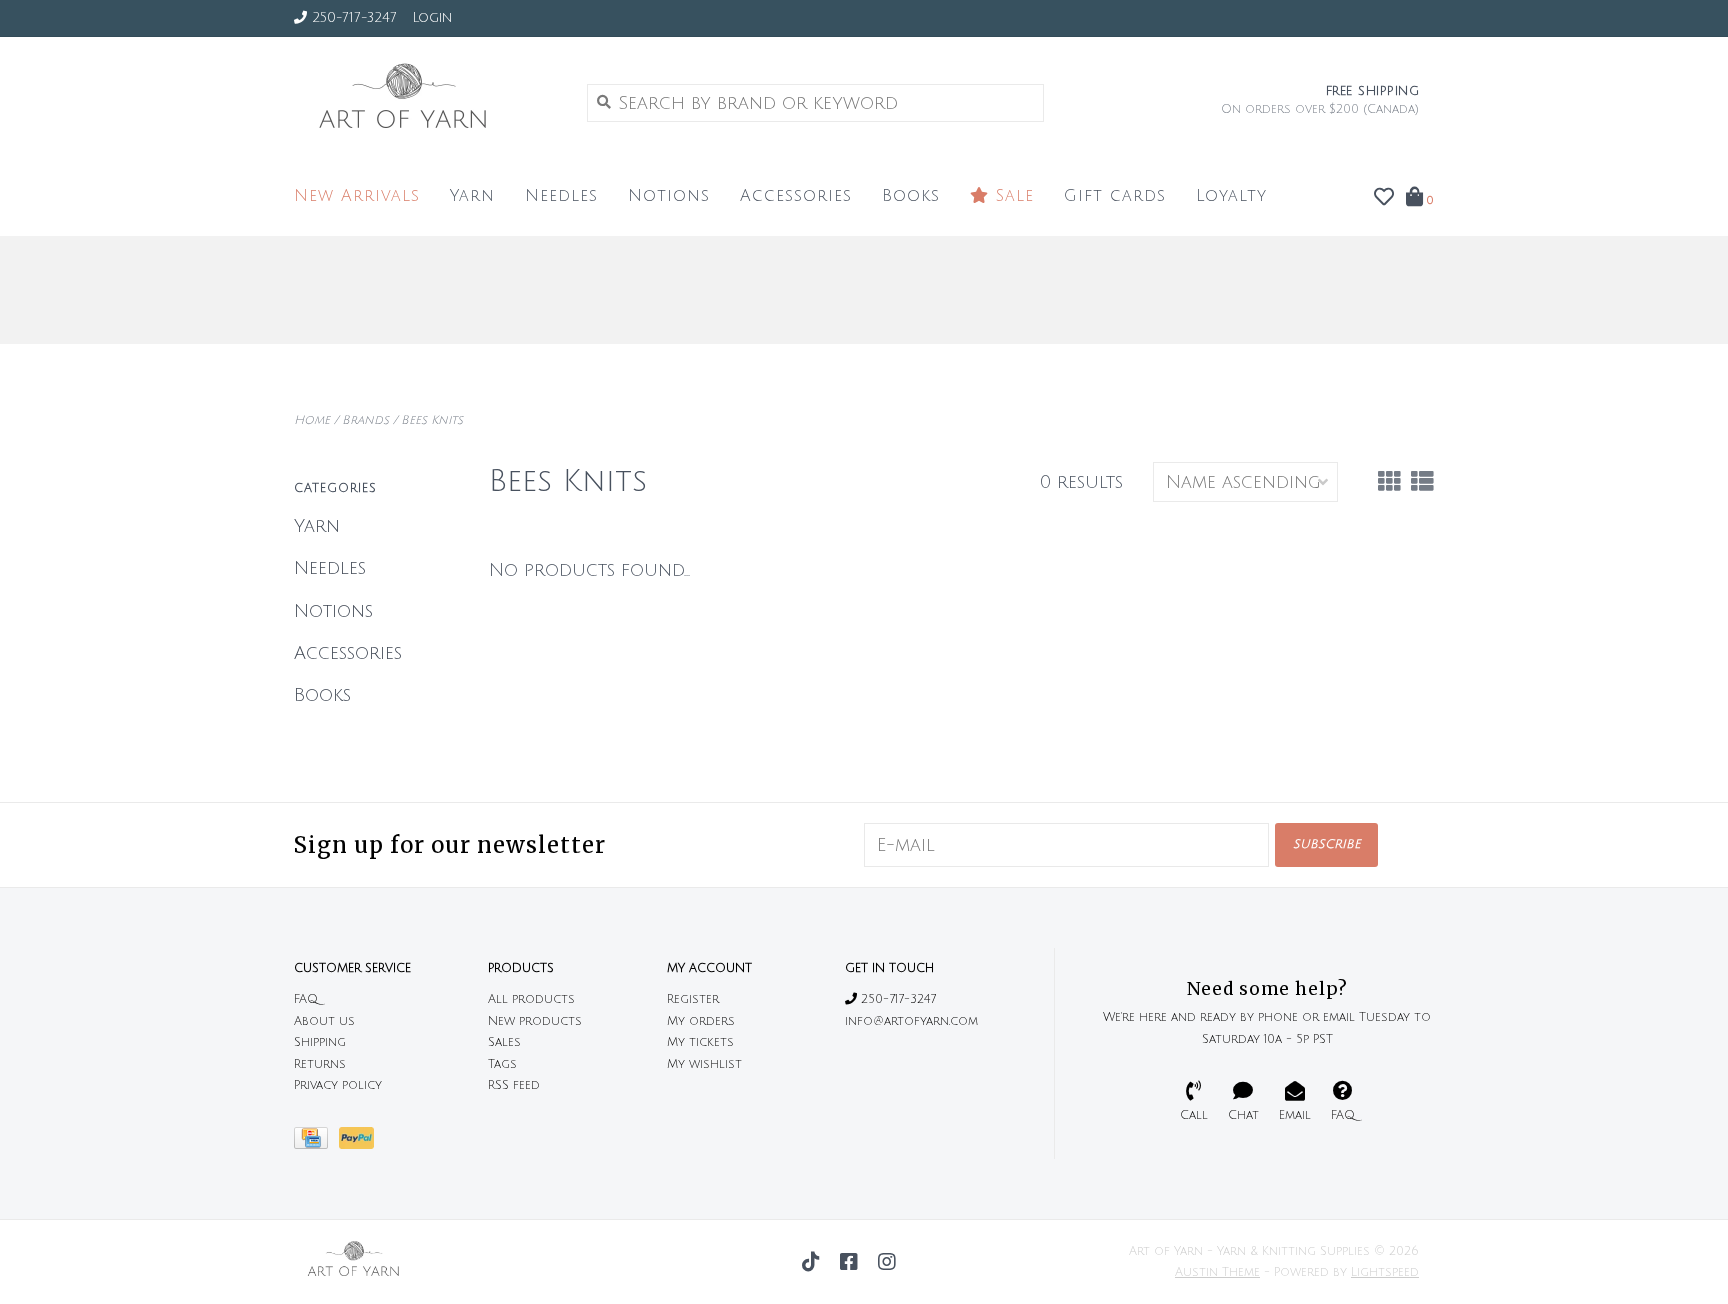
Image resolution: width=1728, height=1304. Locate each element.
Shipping (320, 1042)
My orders (701, 1021)
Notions (669, 196)
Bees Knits (432, 420)
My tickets (700, 1042)
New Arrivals (357, 196)
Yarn (472, 196)
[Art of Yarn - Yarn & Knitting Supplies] (425, 102)
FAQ (306, 999)
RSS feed (514, 1085)
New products (535, 1021)
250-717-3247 (896, 999)
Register (693, 999)
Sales (504, 1042)
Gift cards (1115, 196)
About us (324, 1021)
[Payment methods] (316, 1143)
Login (432, 18)
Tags (502, 1064)
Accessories (796, 196)
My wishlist (704, 1064)
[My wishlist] (1384, 198)
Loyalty (1231, 196)
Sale (1011, 196)
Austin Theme (1217, 1272)
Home (312, 420)
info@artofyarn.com (911, 1021)
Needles (561, 196)
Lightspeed (1385, 1272)
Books (911, 196)
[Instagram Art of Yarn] (887, 1262)
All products (531, 999)
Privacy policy (338, 1085)
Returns (320, 1064)
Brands (365, 420)
